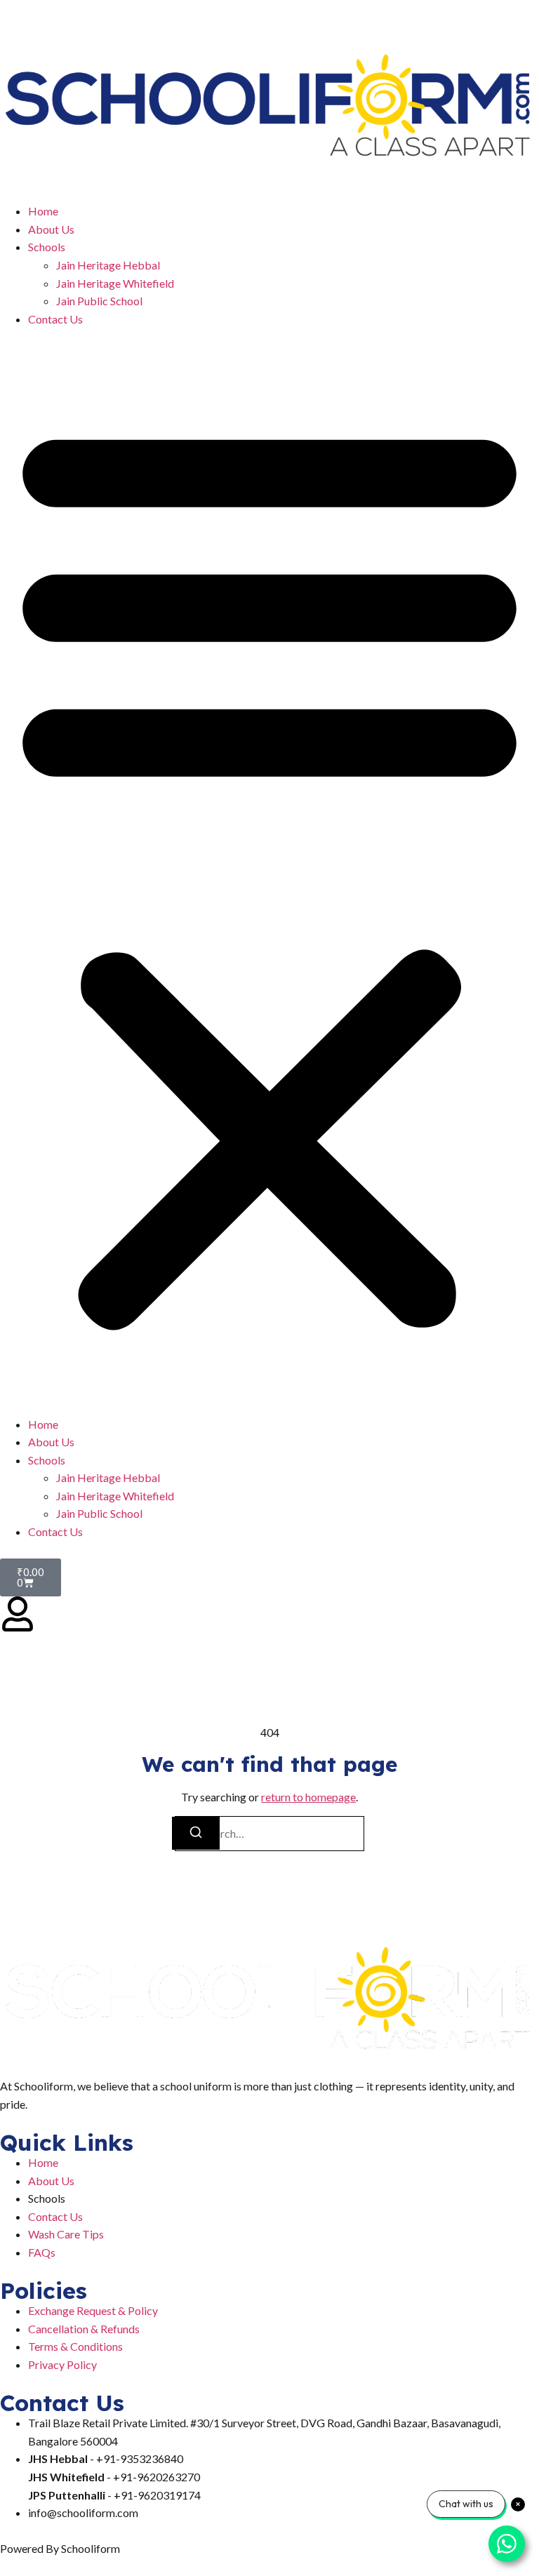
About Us (51, 229)
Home (43, 211)
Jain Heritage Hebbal (108, 265)
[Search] (196, 1833)
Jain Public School (99, 301)
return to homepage (308, 1797)
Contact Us (55, 319)
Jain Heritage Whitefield (115, 283)
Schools (47, 247)
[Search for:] (269, 1834)
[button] (269, 871)
